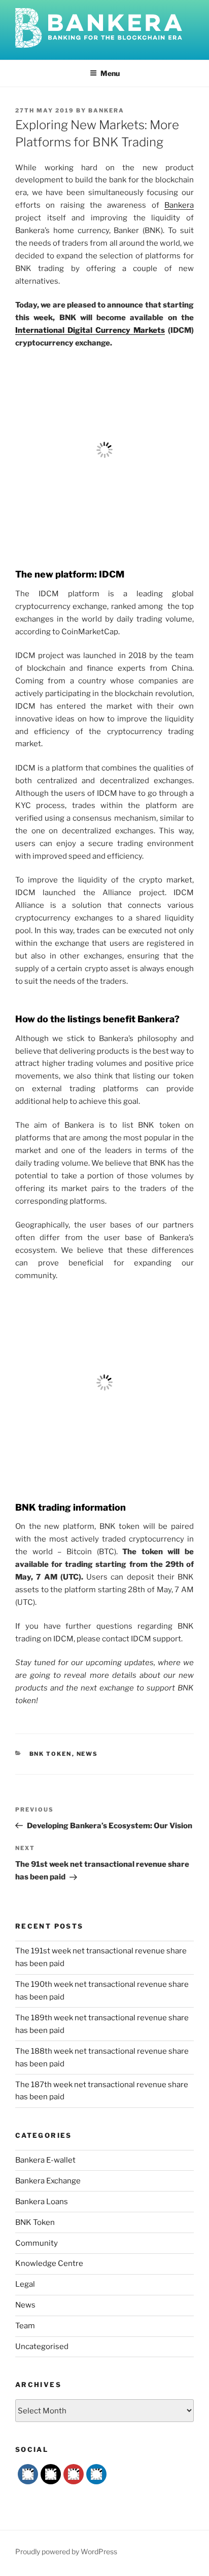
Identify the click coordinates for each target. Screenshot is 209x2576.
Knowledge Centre (49, 2263)
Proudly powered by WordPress (66, 2551)
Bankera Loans (42, 2202)
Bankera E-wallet (45, 2160)
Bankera (106, 110)
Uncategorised (42, 2347)
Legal (25, 2284)
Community (37, 2243)
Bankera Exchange (48, 2181)
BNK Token (51, 1754)
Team (25, 2326)
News (88, 1754)
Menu (110, 73)
